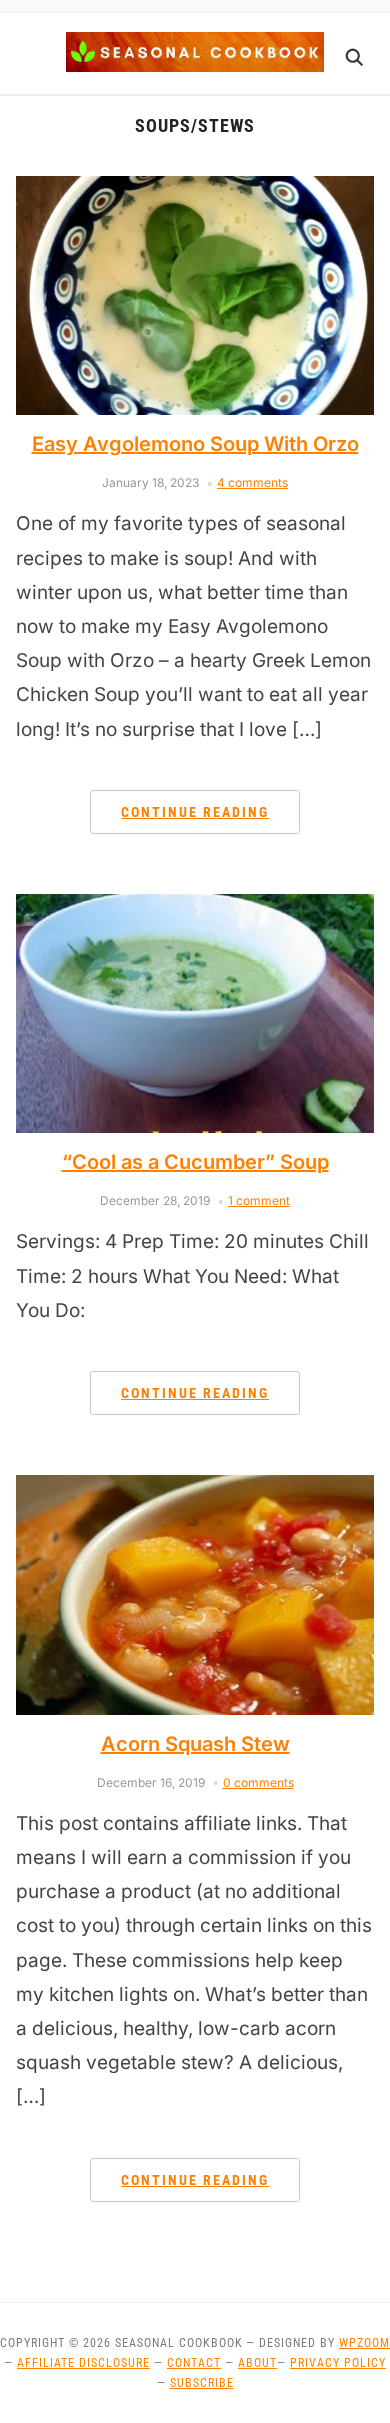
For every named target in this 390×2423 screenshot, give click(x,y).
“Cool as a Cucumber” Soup (195, 1162)
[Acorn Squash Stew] (195, 1487)
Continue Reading (195, 812)
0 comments (258, 1782)
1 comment (259, 1200)
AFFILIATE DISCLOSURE (83, 2363)
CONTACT (194, 2363)
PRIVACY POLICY (338, 2363)
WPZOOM (364, 2343)
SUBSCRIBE (202, 2383)
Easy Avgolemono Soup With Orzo (195, 444)
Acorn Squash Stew (195, 1744)
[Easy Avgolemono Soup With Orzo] (195, 188)
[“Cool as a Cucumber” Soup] (195, 906)
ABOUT (257, 2363)
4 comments (252, 482)
